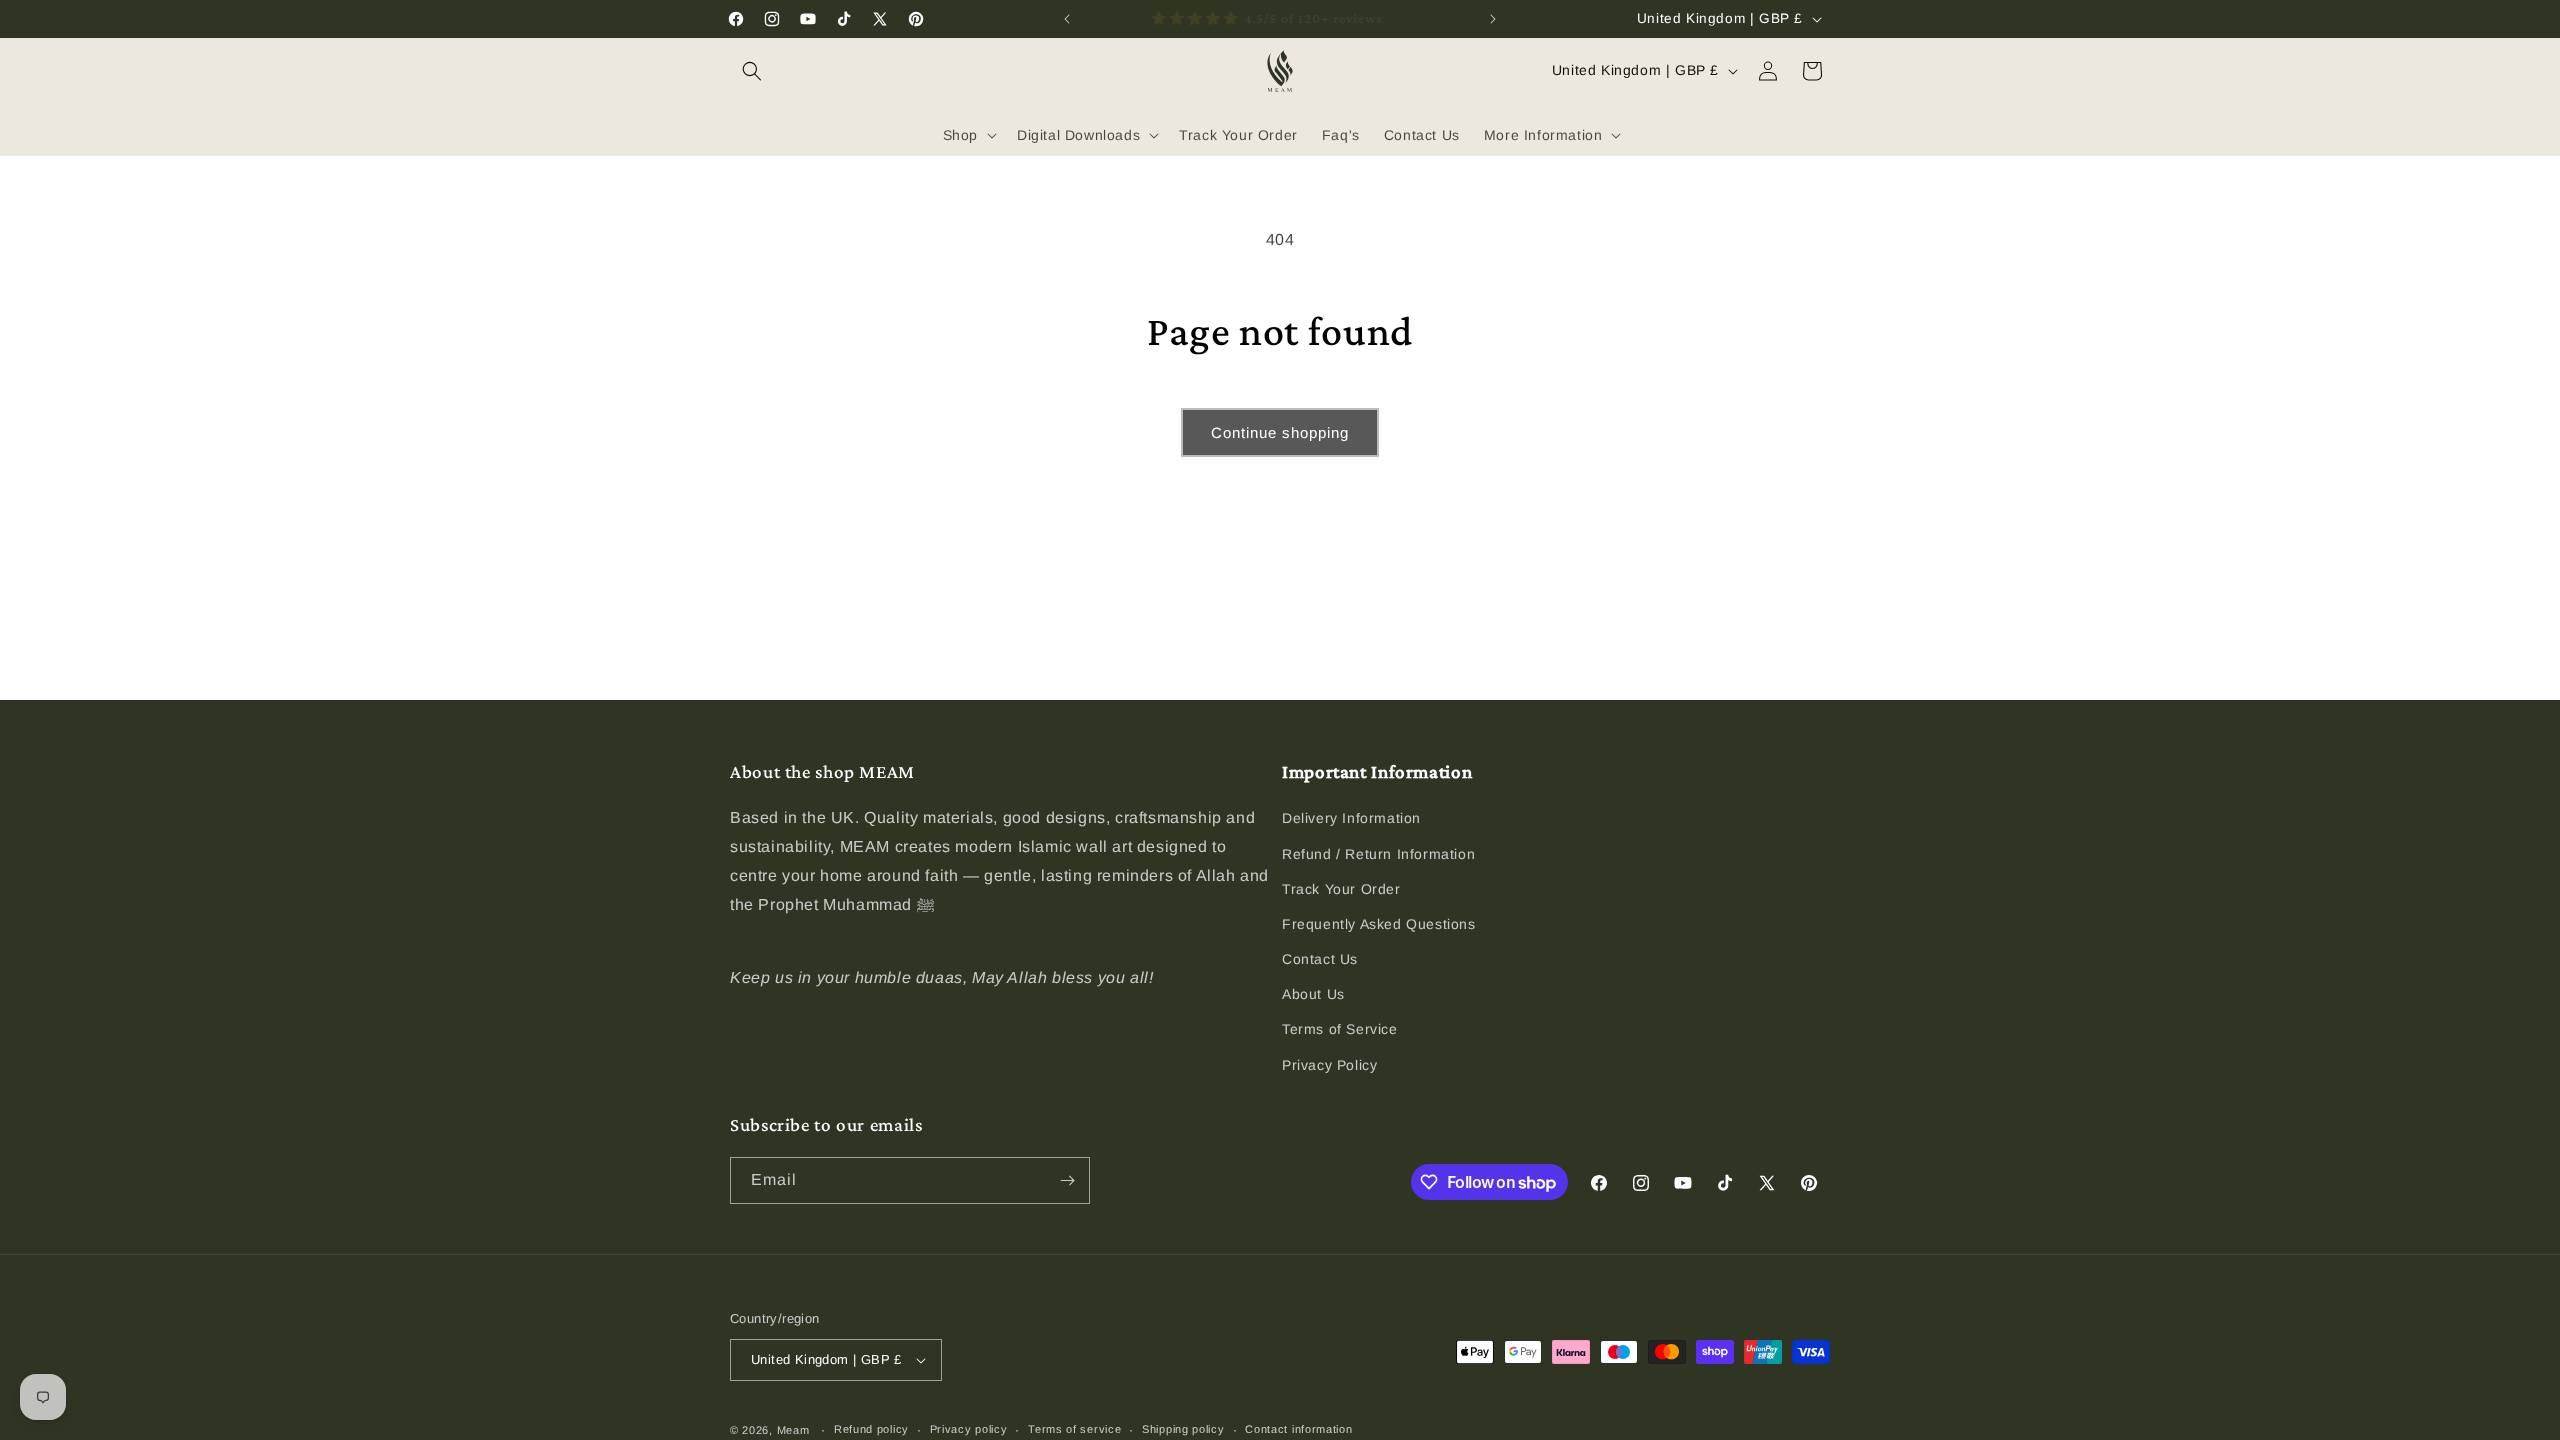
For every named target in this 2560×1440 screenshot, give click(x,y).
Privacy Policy (1329, 1065)
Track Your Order (1341, 889)
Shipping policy (1183, 1429)
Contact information (1298, 1429)
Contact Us (1320, 959)
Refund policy (871, 1429)
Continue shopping (1280, 432)
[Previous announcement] (1067, 19)
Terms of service (1074, 1429)
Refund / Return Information (1378, 854)
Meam (793, 1430)
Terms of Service (1340, 1029)
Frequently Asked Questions (1379, 924)
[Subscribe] (1067, 1180)
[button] (752, 71)
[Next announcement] (1493, 19)
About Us (1313, 994)
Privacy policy (969, 1429)
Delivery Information (1351, 818)
